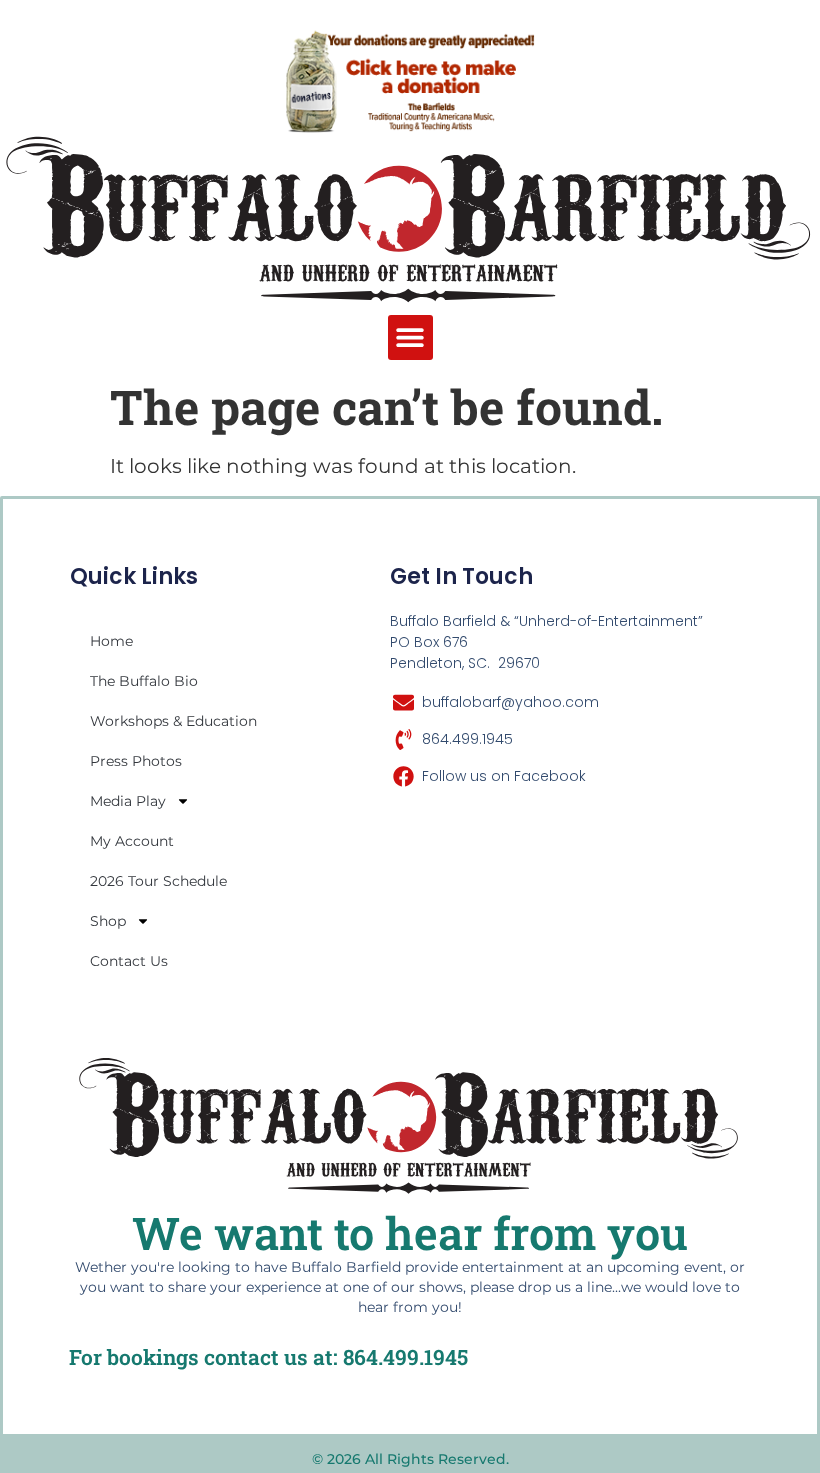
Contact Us (129, 961)
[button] (410, 337)
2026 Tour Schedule (158, 881)
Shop (108, 921)
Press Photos (136, 761)
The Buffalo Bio (144, 681)
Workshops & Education (173, 721)
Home (111, 641)
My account (132, 841)
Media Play (128, 801)
